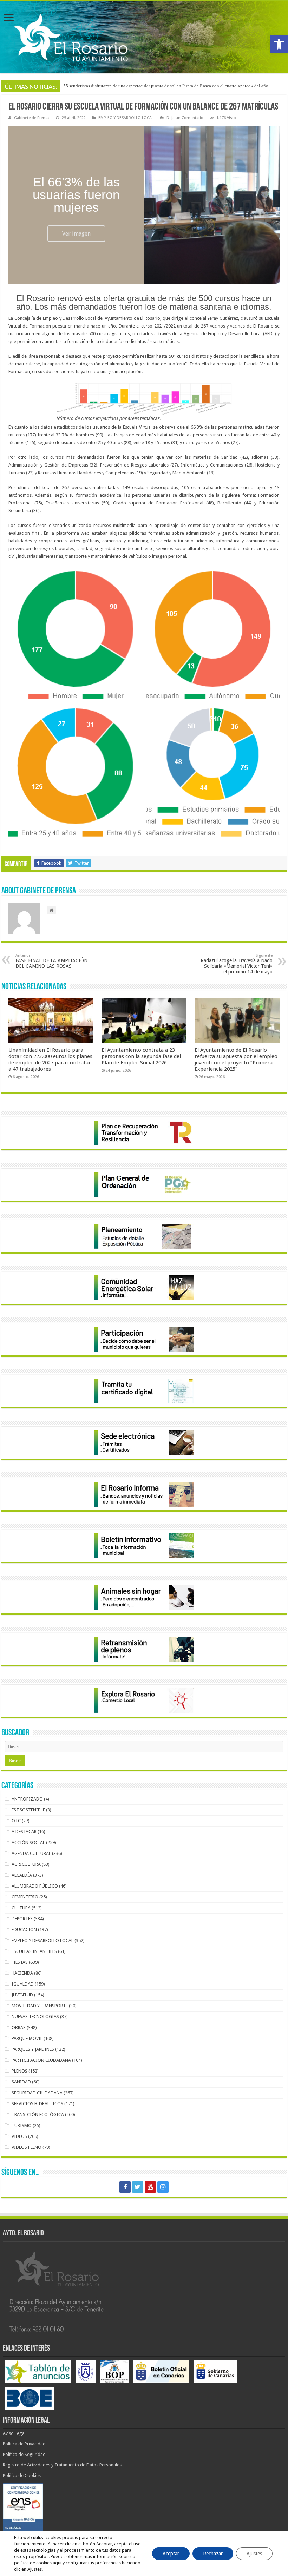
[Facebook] (125, 2187)
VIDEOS (19, 2136)
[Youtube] (150, 2187)
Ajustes (254, 2554)
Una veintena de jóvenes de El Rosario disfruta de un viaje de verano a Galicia (138, 86)
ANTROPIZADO (27, 1799)
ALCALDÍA (22, 1875)
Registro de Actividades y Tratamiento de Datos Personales (62, 2465)
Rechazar (213, 2554)
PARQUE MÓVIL (27, 2038)
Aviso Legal (14, 2433)
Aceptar (171, 2554)
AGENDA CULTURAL (31, 1853)
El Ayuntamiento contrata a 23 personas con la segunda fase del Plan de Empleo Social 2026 (141, 1056)
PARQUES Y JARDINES (33, 2049)
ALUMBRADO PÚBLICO (35, 1886)
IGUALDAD (23, 1984)
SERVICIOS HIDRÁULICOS (37, 2104)
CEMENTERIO (25, 1897)
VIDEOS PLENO (27, 2147)
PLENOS (19, 2071)
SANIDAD (21, 2082)
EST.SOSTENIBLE (28, 1810)
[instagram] (163, 2187)
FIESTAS (20, 1962)
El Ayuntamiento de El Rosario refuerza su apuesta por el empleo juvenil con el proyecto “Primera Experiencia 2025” (236, 1059)
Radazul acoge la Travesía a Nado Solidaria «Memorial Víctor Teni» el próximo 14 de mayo (237, 964)
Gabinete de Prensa (32, 118)
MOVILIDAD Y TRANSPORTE (40, 2006)
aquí (57, 2563)
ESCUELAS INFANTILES (34, 1951)
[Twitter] (138, 2187)
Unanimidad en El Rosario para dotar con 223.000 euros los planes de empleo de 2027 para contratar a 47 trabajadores (50, 1059)
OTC (16, 1821)
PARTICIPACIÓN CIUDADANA (41, 2060)
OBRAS (19, 2027)
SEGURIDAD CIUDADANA (37, 2093)
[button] (279, 44)
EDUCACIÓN (24, 1930)
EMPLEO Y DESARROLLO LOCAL (126, 118)
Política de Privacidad (24, 2444)
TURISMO (22, 2125)
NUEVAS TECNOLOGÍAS (35, 2017)
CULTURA (21, 1908)
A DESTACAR (24, 1832)
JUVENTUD (22, 1995)
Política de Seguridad (24, 2454)
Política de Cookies (22, 2475)
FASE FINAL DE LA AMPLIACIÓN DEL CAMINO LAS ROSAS (51, 961)
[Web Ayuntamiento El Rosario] (144, 37)
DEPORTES (22, 1919)
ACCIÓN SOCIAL (28, 1842)
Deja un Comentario (185, 118)
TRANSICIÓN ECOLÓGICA (38, 2115)
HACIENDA (22, 1973)
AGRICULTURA (26, 1864)
